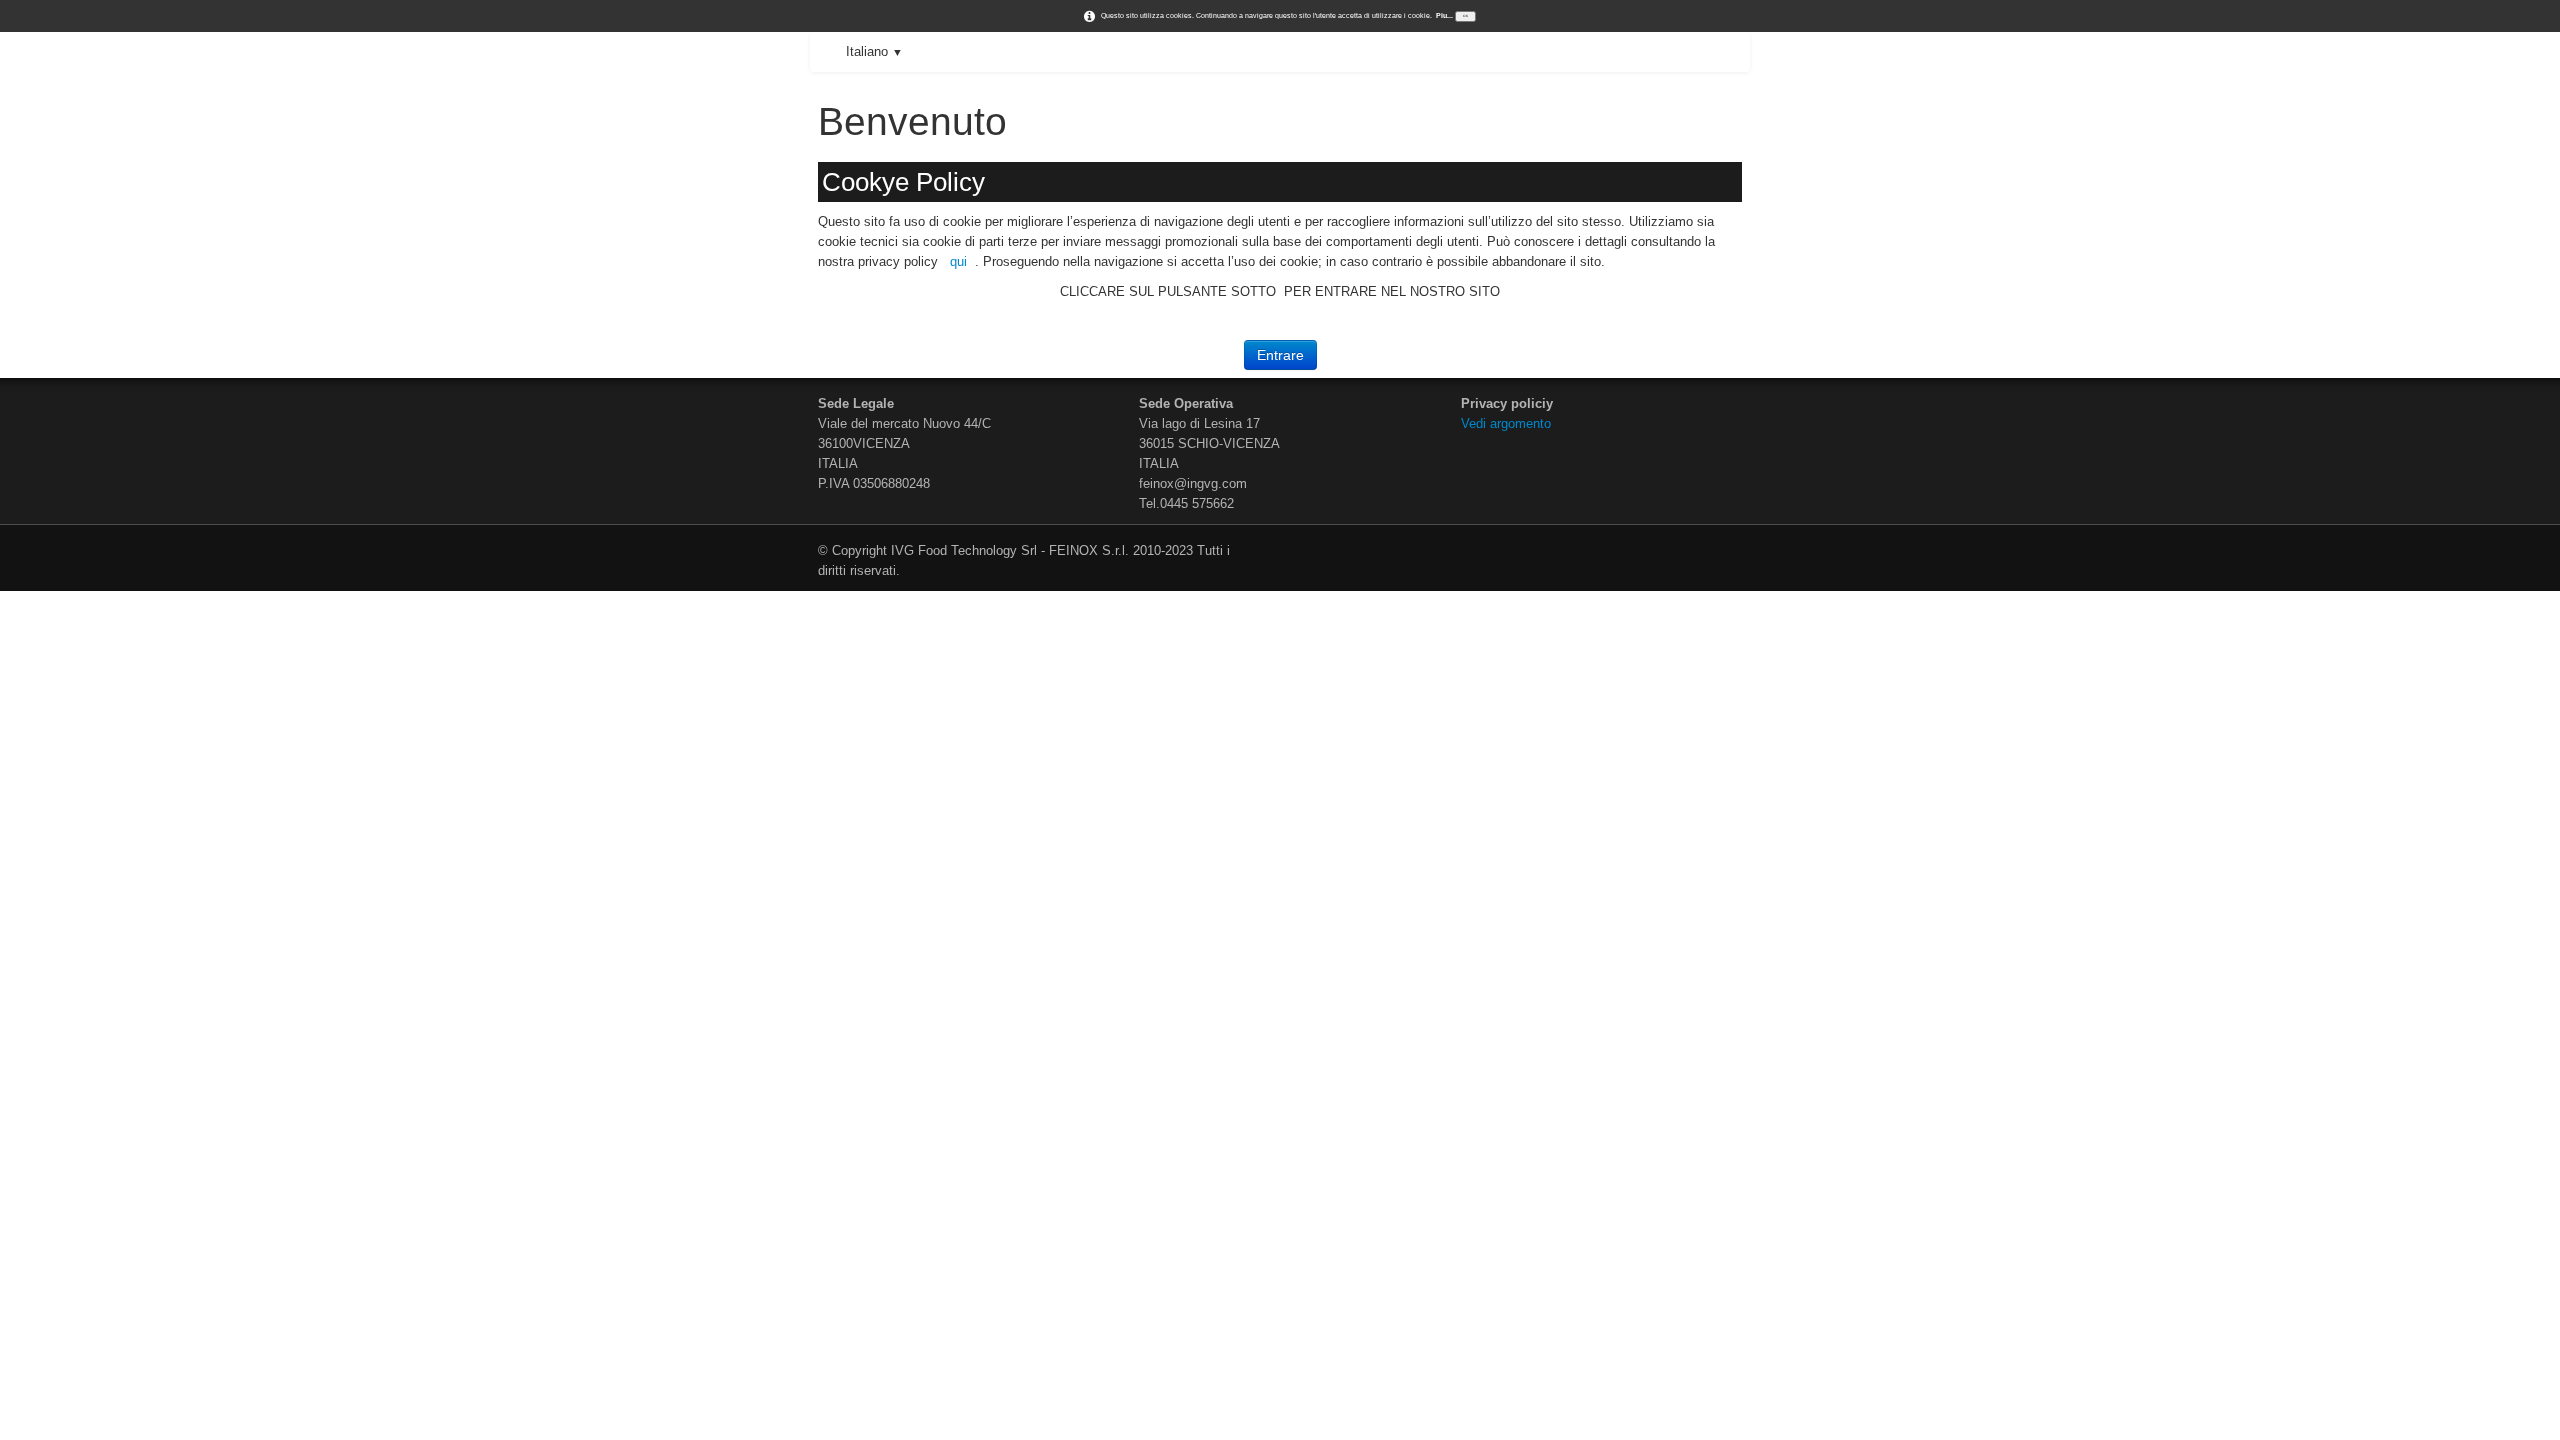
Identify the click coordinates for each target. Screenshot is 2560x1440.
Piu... (1444, 15)
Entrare (1280, 355)
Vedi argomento (1508, 423)
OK (1465, 16)
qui (958, 261)
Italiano (874, 51)
